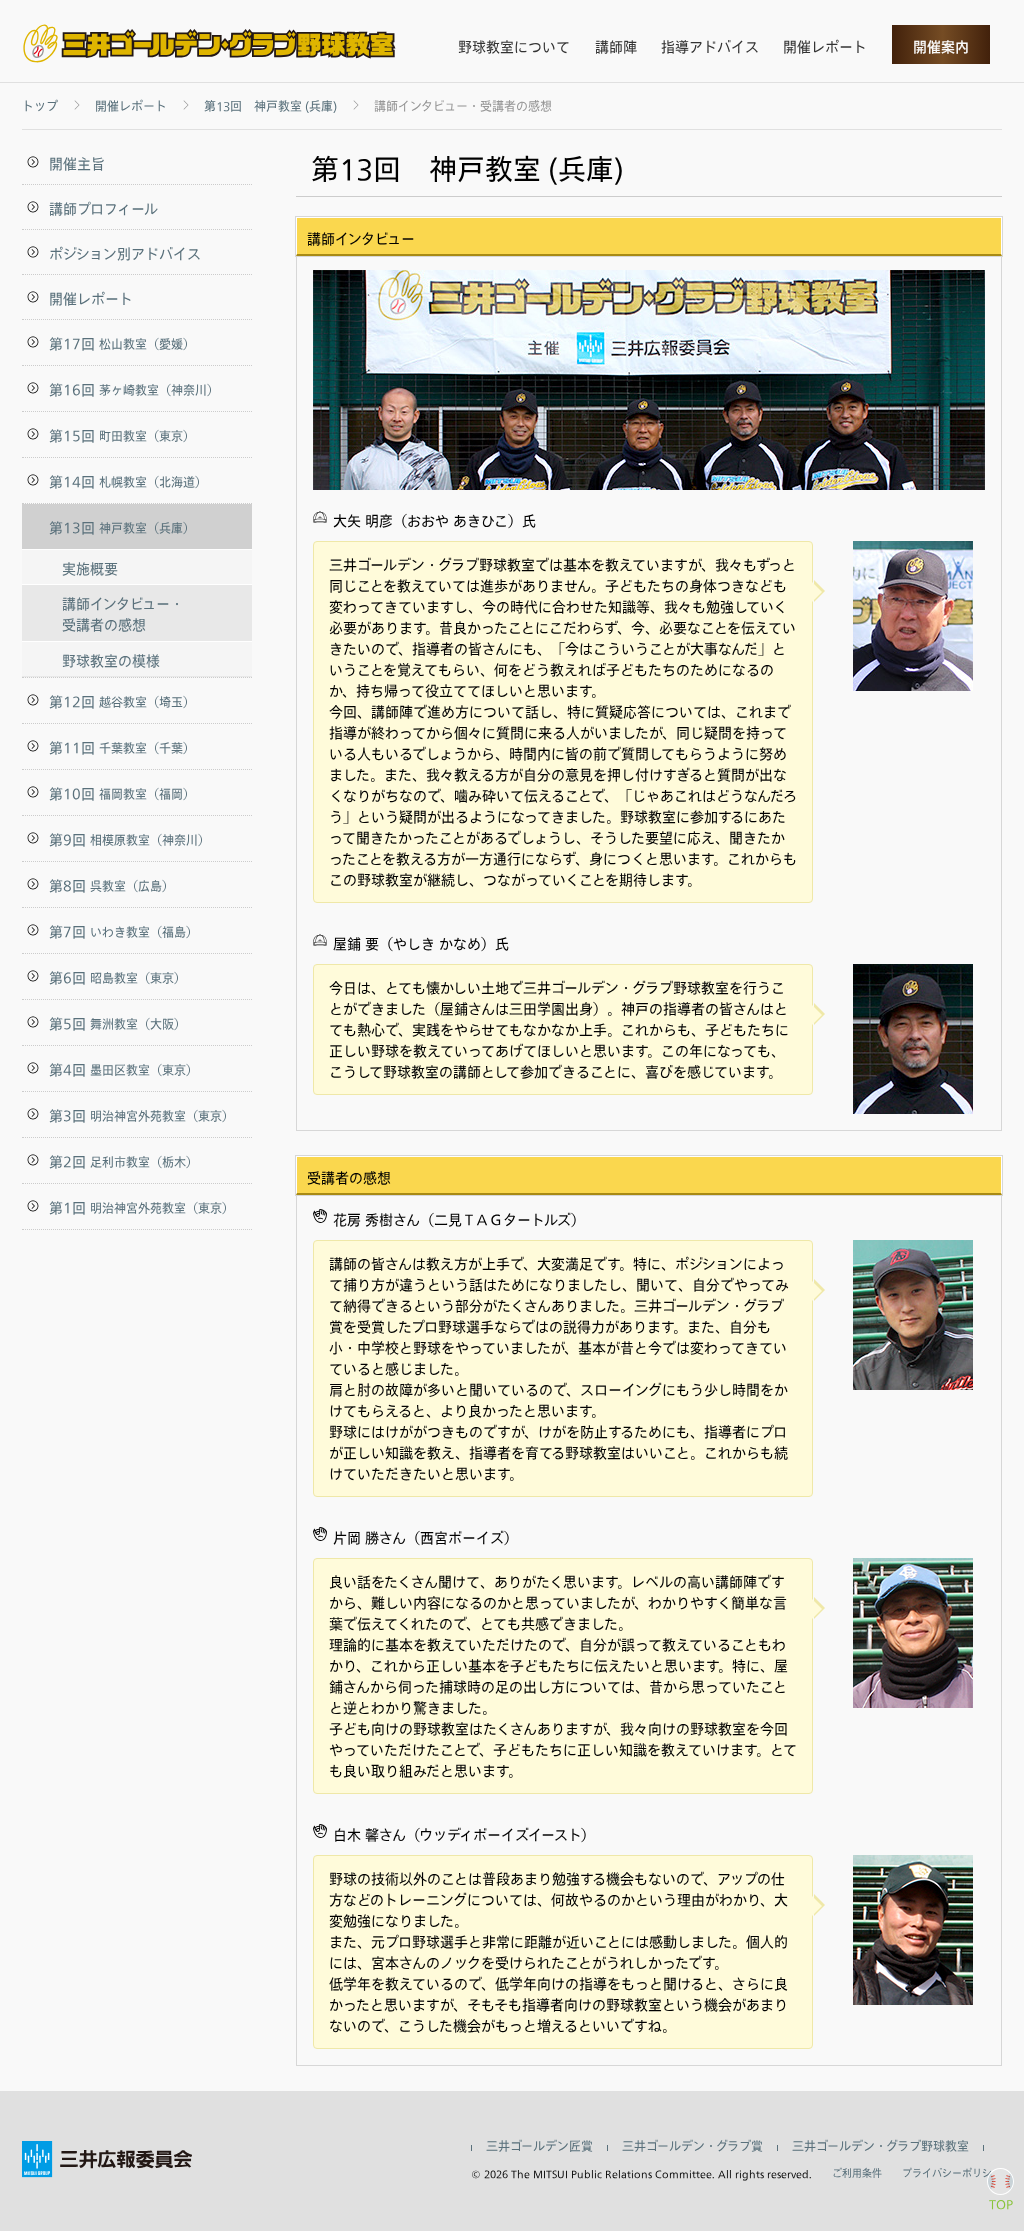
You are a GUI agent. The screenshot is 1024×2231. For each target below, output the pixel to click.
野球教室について (514, 46)
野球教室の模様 (111, 660)
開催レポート (825, 46)
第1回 (141, 1207)
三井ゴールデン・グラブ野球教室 (880, 2147)
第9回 (129, 839)
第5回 (117, 1023)
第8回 (111, 885)
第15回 (122, 435)
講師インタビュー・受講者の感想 (123, 614)
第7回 (123, 931)
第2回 (123, 1161)
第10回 (122, 793)
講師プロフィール (103, 208)
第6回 (117, 977)
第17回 (122, 343)
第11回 (122, 747)
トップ (40, 106)
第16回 (134, 389)
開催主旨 (77, 163)
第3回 (141, 1115)
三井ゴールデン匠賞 (539, 2147)
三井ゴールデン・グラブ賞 (692, 2147)
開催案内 (941, 46)
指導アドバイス (710, 46)
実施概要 (90, 568)
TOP (1001, 2204)
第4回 (123, 1069)
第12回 (122, 701)
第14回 (128, 481)
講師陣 (616, 46)
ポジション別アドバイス (125, 253)
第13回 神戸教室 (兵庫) (270, 106)
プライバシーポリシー (952, 2173)
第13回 (122, 527)
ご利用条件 (857, 2173)
